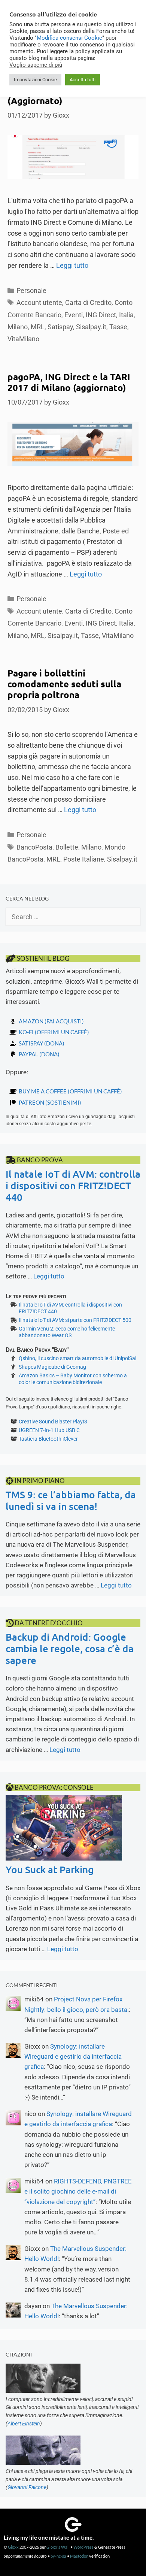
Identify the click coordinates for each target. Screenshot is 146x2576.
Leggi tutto (72, 265)
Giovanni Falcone (27, 2487)
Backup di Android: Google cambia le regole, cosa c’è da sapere (70, 1648)
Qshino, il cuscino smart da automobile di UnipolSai (77, 1358)
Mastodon (79, 2556)
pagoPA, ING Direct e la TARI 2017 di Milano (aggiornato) (69, 382)
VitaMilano (23, 339)
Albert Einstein (24, 2424)
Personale (31, 290)
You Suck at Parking (50, 1869)
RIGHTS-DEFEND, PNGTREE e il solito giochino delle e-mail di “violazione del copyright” (78, 2191)
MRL (38, 327)
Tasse (118, 327)
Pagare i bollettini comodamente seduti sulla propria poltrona (64, 684)
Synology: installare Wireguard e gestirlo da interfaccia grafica (73, 2056)
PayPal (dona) (39, 1054)
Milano (18, 327)
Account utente (39, 302)
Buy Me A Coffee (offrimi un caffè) (70, 1091)
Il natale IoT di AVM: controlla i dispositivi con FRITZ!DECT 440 (73, 1185)
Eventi (74, 315)
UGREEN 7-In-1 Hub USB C (49, 1430)
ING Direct (101, 315)
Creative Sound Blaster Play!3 (53, 1422)
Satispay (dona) (42, 1043)
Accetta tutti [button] (83, 80)
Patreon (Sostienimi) (50, 1102)
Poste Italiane (84, 859)
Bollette (67, 847)
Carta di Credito (88, 302)
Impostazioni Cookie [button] (35, 80)
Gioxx (13, 2547)
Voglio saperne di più (36, 65)
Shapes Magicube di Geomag (52, 1367)
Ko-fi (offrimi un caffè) (54, 1032)
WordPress (83, 2547)
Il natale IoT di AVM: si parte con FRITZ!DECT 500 (75, 1320)
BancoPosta (34, 847)
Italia (126, 315)
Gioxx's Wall (58, 2547)
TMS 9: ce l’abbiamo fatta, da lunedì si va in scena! (71, 1500)
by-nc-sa (58, 2556)
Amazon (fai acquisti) (51, 1021)
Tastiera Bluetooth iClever (48, 1439)
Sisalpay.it (91, 327)
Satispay (60, 327)
